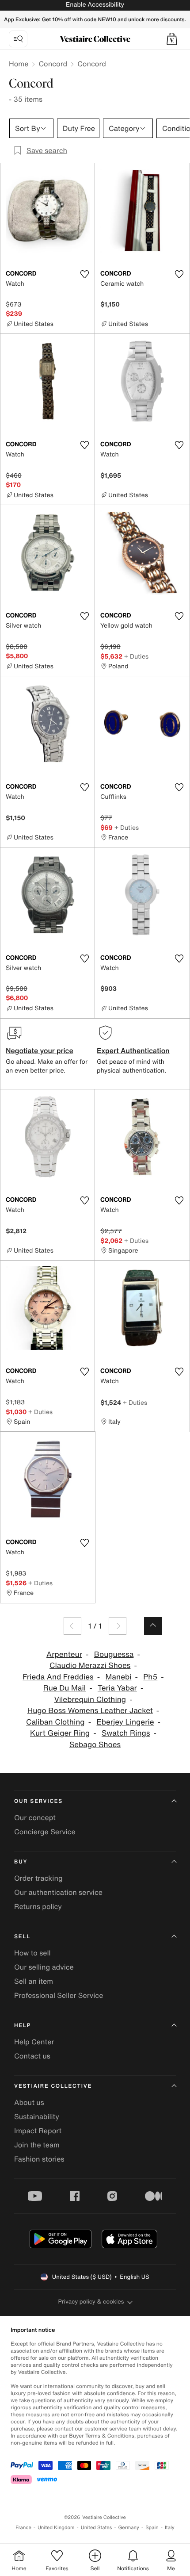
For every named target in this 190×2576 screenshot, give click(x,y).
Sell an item (34, 1981)
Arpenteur (64, 1654)
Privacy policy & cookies (91, 2302)
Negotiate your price (40, 1050)
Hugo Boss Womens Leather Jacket (90, 1711)
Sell (22, 1937)
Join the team (37, 2145)
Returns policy (38, 1906)
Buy (21, 1862)
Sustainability (37, 2116)
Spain (152, 2528)
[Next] (118, 1626)
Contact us (32, 2056)
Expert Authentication (133, 1050)
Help (23, 2026)
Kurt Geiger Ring (60, 1733)
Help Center (34, 2042)
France (23, 2528)
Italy (170, 2528)
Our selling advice (44, 1967)
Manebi (118, 1677)
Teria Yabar (117, 1688)
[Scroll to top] (153, 1626)
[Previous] (72, 1626)
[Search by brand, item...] (18, 39)
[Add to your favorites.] (84, 274)
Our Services (38, 1801)
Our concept (35, 1817)
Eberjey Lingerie (125, 1722)
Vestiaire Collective (53, 2086)
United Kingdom (56, 2528)
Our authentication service (58, 1892)
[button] (172, 39)
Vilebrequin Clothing (90, 1700)
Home (19, 64)
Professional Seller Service (59, 1995)
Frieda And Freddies (58, 1677)
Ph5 (150, 1677)
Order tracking (38, 1878)
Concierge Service (45, 1832)
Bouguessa (114, 1654)
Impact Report (38, 2131)
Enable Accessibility (95, 5)
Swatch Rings (126, 1733)
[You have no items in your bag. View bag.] (172, 39)
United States (97, 2528)
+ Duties (136, 656)
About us (29, 2102)
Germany (129, 2528)
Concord (53, 64)
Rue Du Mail (65, 1688)
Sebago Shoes (95, 1745)
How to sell (32, 1953)
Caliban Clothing (55, 1722)
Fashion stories (39, 2159)
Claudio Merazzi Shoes (90, 1666)
